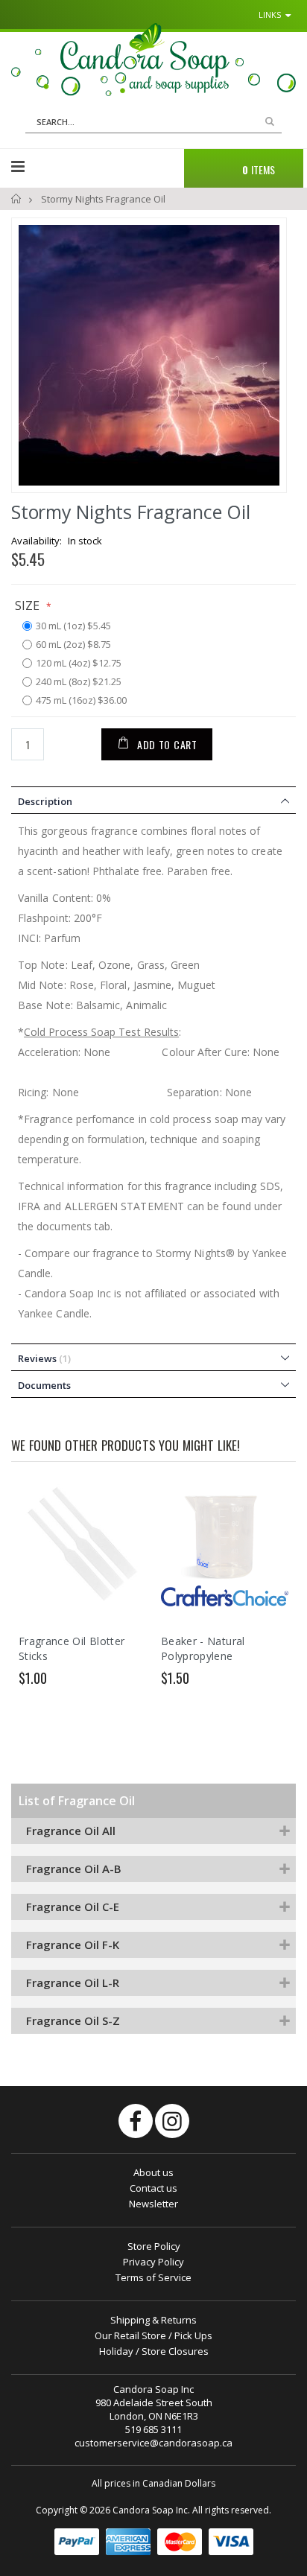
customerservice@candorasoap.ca (153, 2443)
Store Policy (154, 2246)
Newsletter (153, 2204)
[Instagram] (172, 2121)
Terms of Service (153, 2277)
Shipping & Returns (153, 2320)
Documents (44, 1385)
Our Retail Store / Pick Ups (153, 2335)
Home (17, 199)
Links (270, 15)
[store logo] (153, 60)
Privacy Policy (153, 2262)
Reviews (43, 1358)
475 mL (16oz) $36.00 (81, 701)
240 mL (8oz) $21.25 (79, 682)
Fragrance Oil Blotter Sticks (72, 1648)
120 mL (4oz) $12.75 (79, 664)
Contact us (153, 2188)
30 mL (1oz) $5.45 (73, 626)
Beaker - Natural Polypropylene (203, 1648)
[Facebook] (136, 2121)
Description (45, 801)
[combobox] (153, 122)
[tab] (153, 800)
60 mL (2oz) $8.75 (73, 645)
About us (153, 2172)
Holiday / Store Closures (154, 2351)
